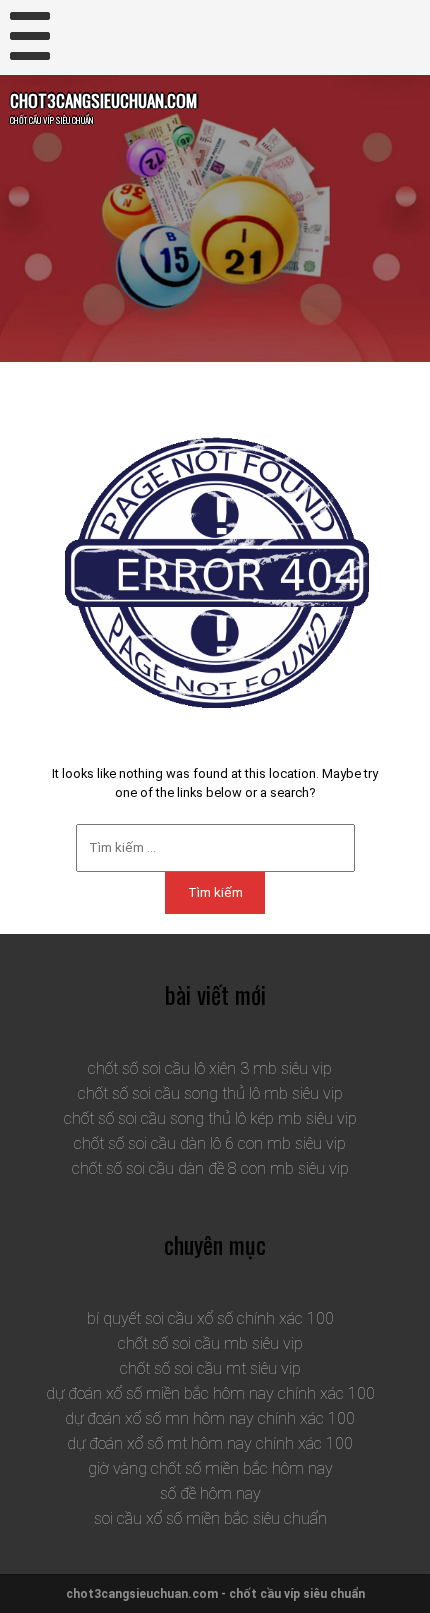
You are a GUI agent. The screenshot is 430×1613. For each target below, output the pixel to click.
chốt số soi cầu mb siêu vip (210, 1343)
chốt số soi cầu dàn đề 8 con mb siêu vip (210, 1168)
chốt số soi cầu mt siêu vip (210, 1368)
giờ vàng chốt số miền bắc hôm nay (210, 1468)
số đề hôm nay (210, 1493)
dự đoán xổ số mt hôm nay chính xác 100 (210, 1443)
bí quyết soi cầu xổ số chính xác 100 (210, 1318)
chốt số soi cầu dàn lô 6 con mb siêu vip (210, 1143)
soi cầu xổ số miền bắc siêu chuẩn (210, 1518)
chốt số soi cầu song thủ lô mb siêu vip (210, 1093)
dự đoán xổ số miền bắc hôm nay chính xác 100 (210, 1393)
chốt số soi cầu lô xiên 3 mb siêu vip (210, 1068)
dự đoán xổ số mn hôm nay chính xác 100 (210, 1418)
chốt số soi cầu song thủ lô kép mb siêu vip (210, 1118)
